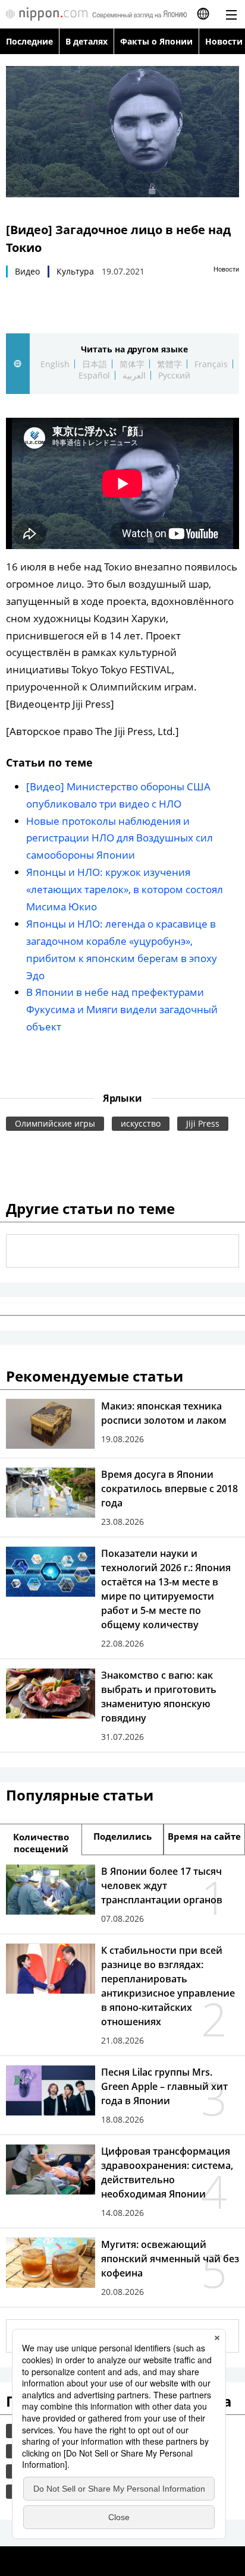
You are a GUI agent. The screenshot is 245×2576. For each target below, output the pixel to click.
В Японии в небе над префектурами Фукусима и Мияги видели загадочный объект (122, 1009)
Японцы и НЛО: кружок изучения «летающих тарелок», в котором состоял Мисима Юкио (125, 889)
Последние (29, 41)
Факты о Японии (156, 41)
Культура (75, 271)
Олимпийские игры (55, 1123)
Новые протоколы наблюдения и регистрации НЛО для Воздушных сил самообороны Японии (120, 838)
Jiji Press (203, 1123)
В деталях (87, 41)
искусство (141, 1123)
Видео (27, 271)
